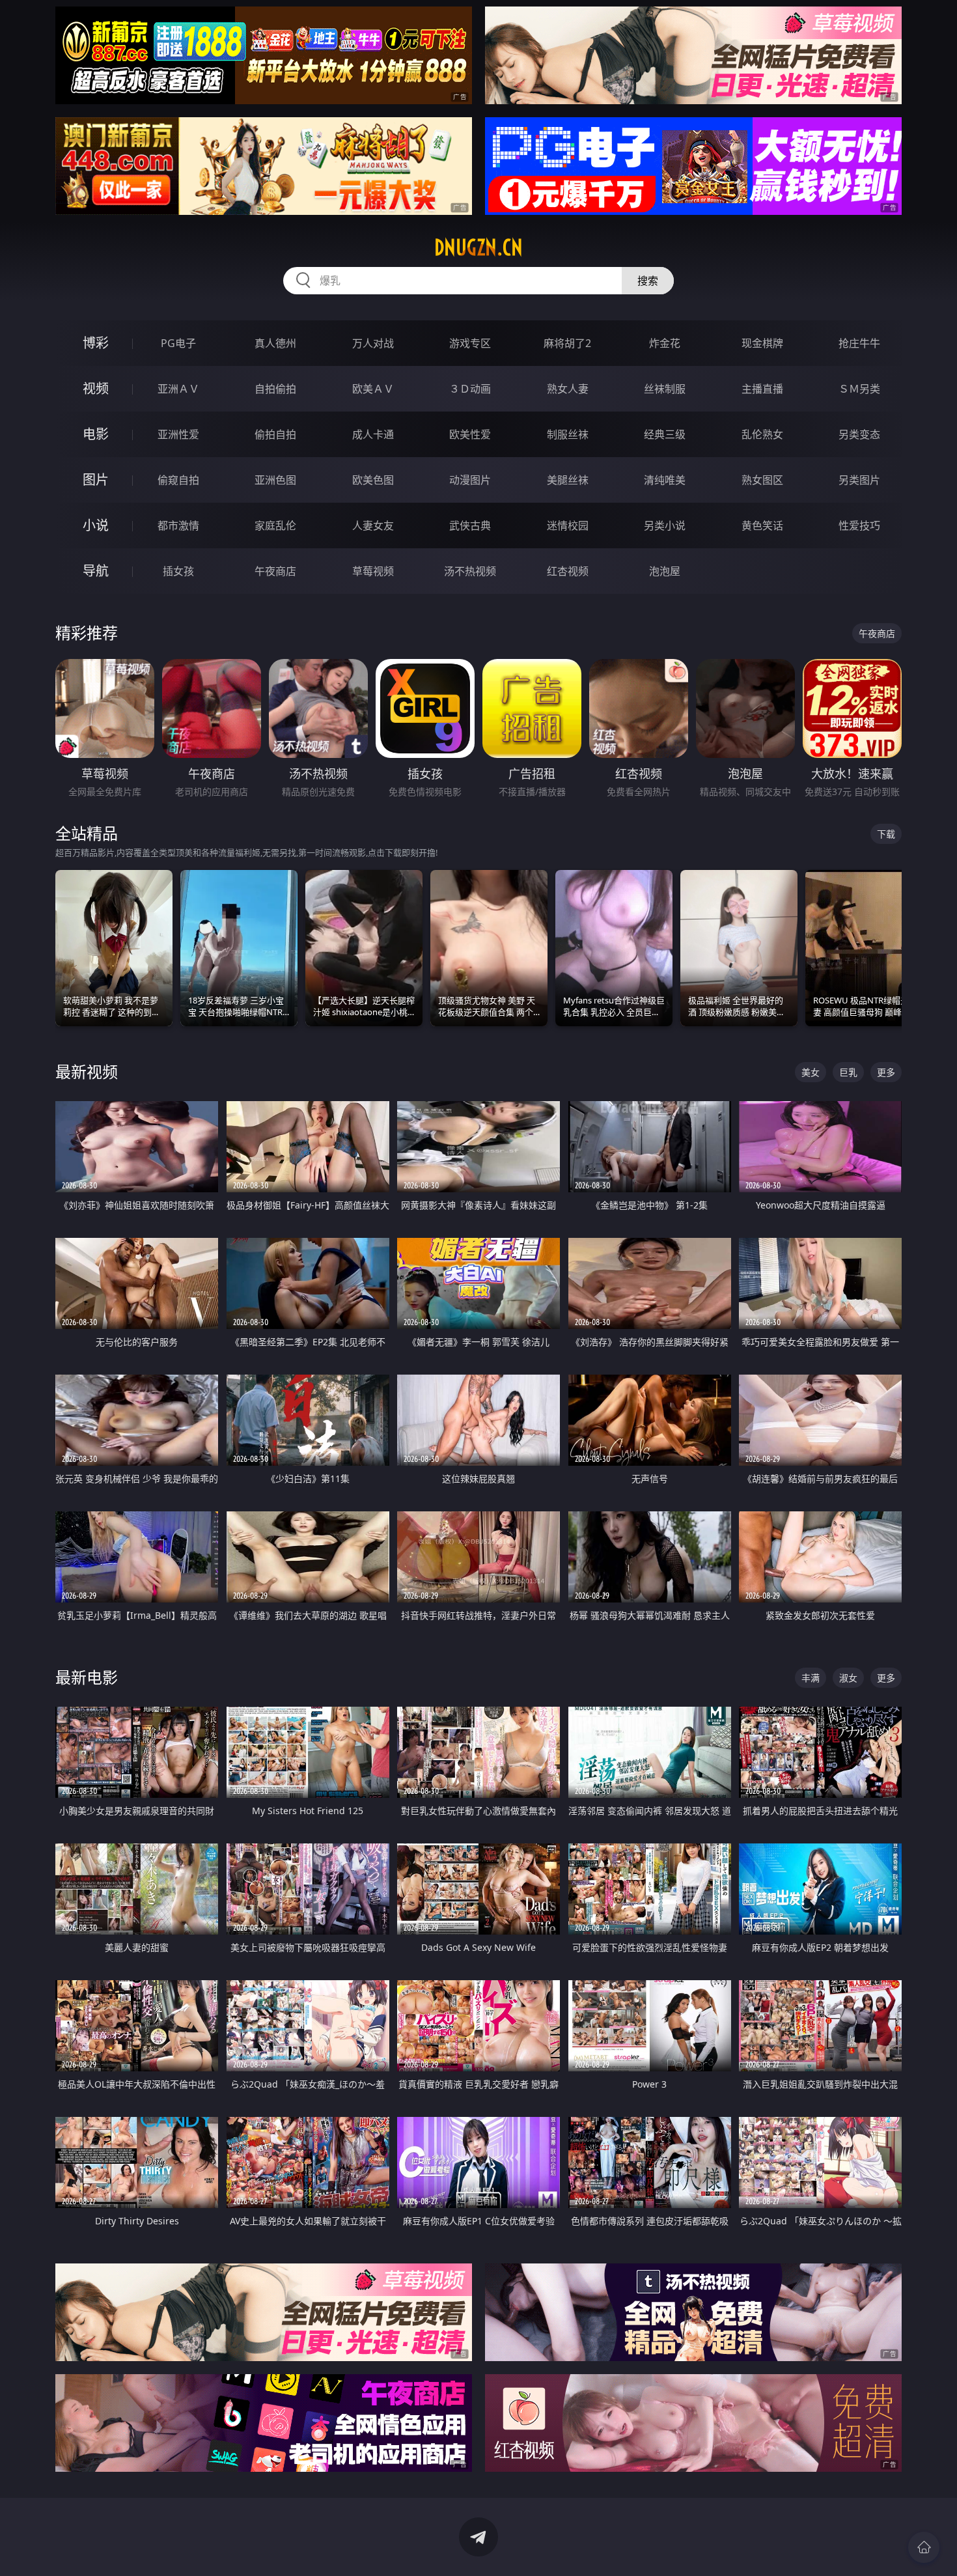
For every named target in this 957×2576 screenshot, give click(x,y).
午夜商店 (275, 571)
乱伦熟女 (762, 434)
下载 (886, 834)
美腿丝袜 (568, 480)
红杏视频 (568, 571)
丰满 (811, 1678)
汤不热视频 (470, 571)
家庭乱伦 (275, 525)
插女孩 (178, 571)
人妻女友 (373, 525)
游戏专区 (470, 343)
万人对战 (373, 343)
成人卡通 (373, 434)
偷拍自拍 (275, 434)
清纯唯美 (665, 480)
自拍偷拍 (275, 389)
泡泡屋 (665, 571)
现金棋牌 (762, 343)
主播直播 (762, 389)
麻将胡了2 (567, 343)
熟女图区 (762, 480)
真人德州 (275, 343)
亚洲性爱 (178, 434)
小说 (96, 525)
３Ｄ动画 (470, 389)
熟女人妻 (568, 389)
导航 (96, 571)
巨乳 (848, 1072)
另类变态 (859, 434)
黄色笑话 (762, 525)
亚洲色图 (275, 480)
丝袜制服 (665, 389)
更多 (886, 1072)
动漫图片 (470, 480)
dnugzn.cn (478, 247)
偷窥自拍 (178, 480)
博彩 (96, 343)
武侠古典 (470, 525)
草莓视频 (373, 571)
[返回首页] (924, 2547)
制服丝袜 (568, 434)
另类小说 (665, 525)
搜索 (648, 281)
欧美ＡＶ (373, 389)
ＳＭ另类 (859, 389)
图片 (96, 480)
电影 (96, 434)
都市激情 (178, 525)
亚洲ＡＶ (178, 389)
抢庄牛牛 (859, 343)
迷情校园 (568, 525)
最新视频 (87, 1071)
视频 (96, 388)
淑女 (848, 1678)
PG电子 (178, 343)
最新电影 (87, 1677)
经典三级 (665, 434)
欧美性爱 (470, 434)
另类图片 (859, 480)
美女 (811, 1072)
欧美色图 (373, 480)
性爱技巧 (859, 525)
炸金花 (665, 343)
